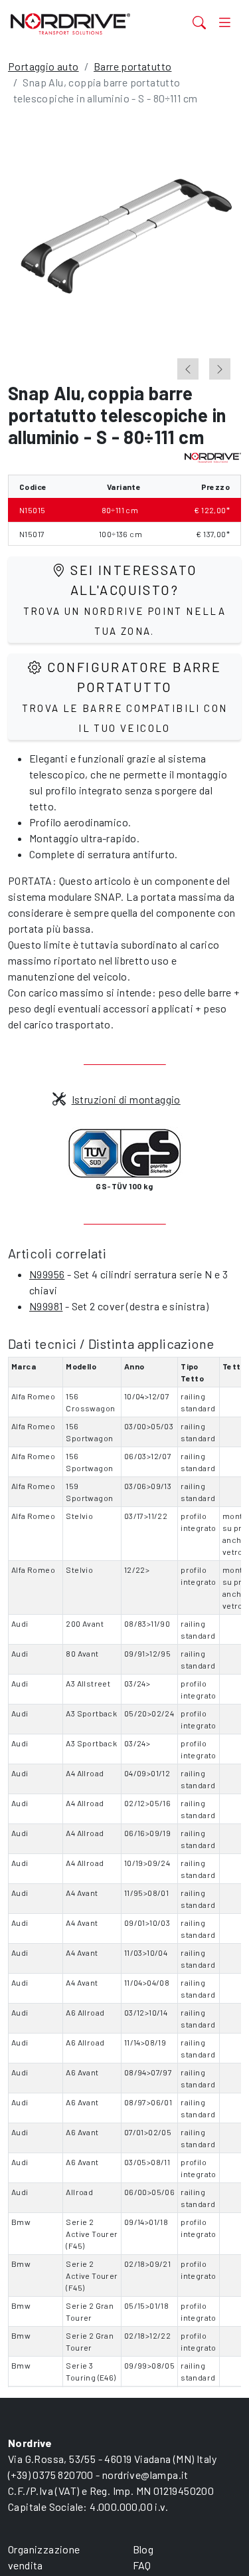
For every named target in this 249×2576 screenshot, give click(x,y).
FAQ (142, 2565)
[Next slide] (220, 369)
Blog (143, 2549)
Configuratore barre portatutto (125, 696)
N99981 (46, 1306)
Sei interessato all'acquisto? (125, 599)
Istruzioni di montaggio (126, 1099)
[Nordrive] (85, 24)
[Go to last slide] (188, 369)
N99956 (47, 1274)
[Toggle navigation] (225, 22)
